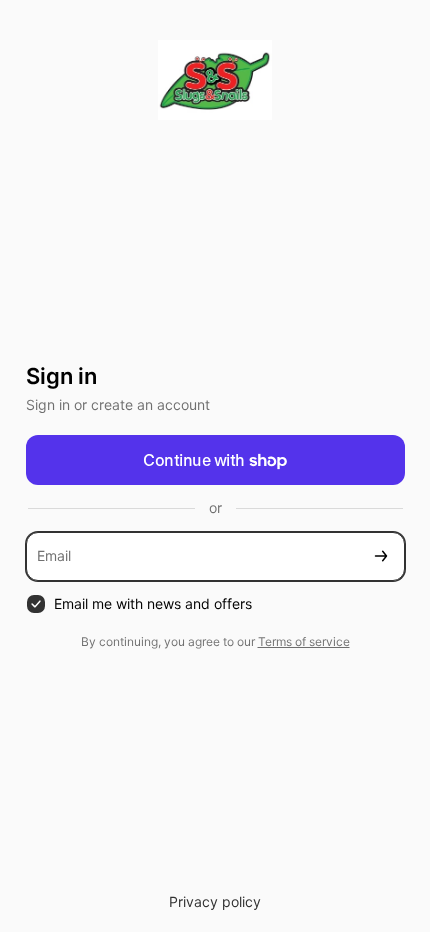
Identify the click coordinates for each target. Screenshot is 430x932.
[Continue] (381, 556)
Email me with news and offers (153, 603)
